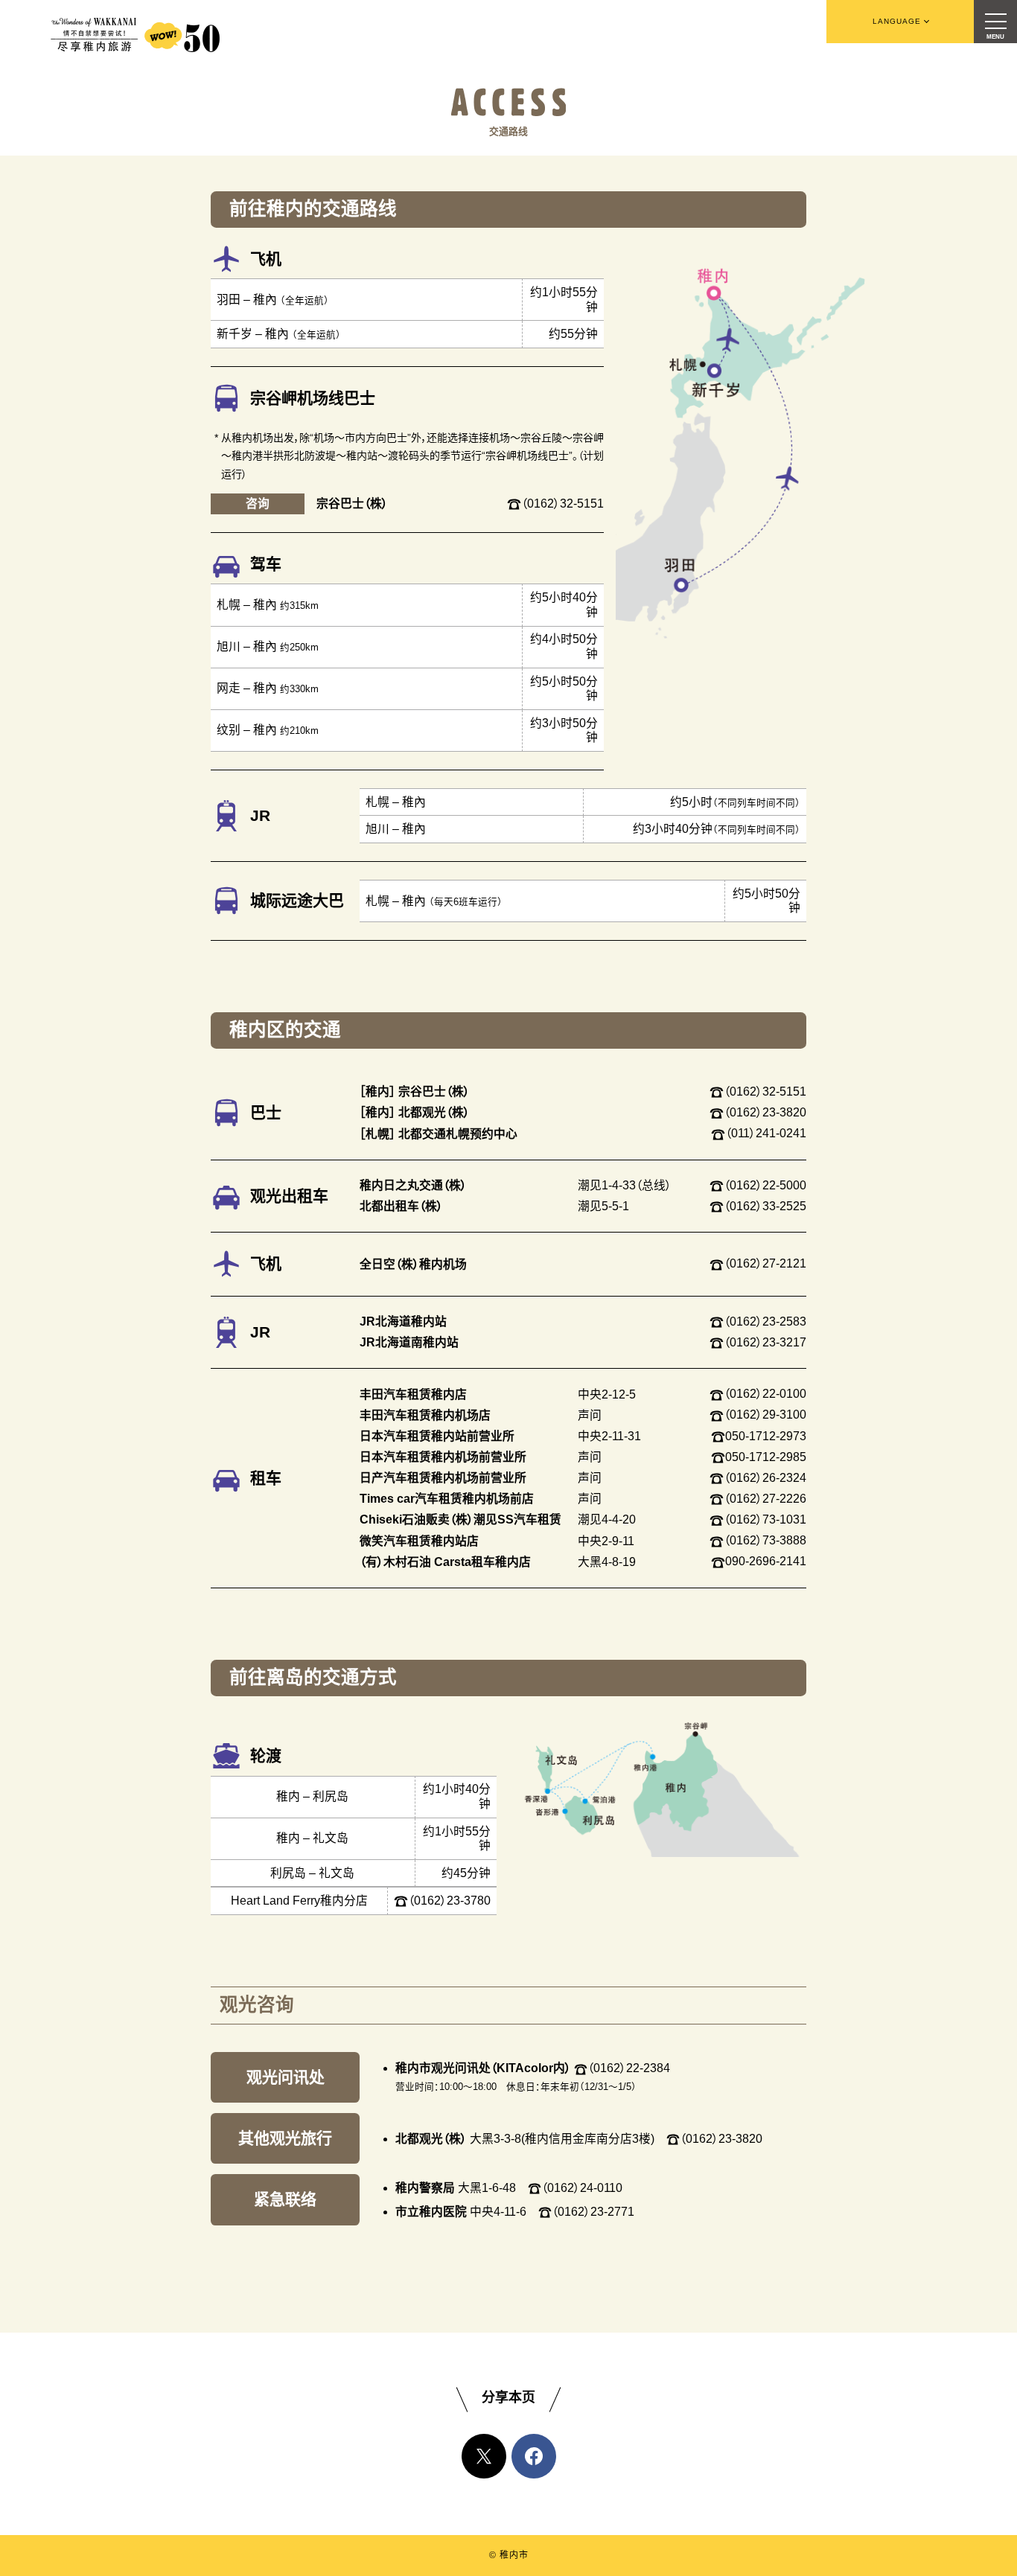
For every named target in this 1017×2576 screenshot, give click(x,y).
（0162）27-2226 (765, 1499)
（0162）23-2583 (765, 1321)
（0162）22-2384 (629, 2068)
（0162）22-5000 (765, 1185)
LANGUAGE (897, 21)
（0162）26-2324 (765, 1478)
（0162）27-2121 (765, 1263)
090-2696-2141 (766, 1561)
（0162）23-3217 (765, 1342)
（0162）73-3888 (765, 1540)
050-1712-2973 (766, 1436)
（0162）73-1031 (765, 1519)
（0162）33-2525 (765, 1206)
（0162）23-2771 (593, 2212)
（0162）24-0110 (582, 2188)
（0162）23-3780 (449, 1901)
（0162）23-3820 (765, 1112)
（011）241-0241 (766, 1133)
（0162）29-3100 (765, 1415)
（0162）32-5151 (562, 504)
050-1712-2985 (766, 1457)
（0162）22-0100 (765, 1394)
